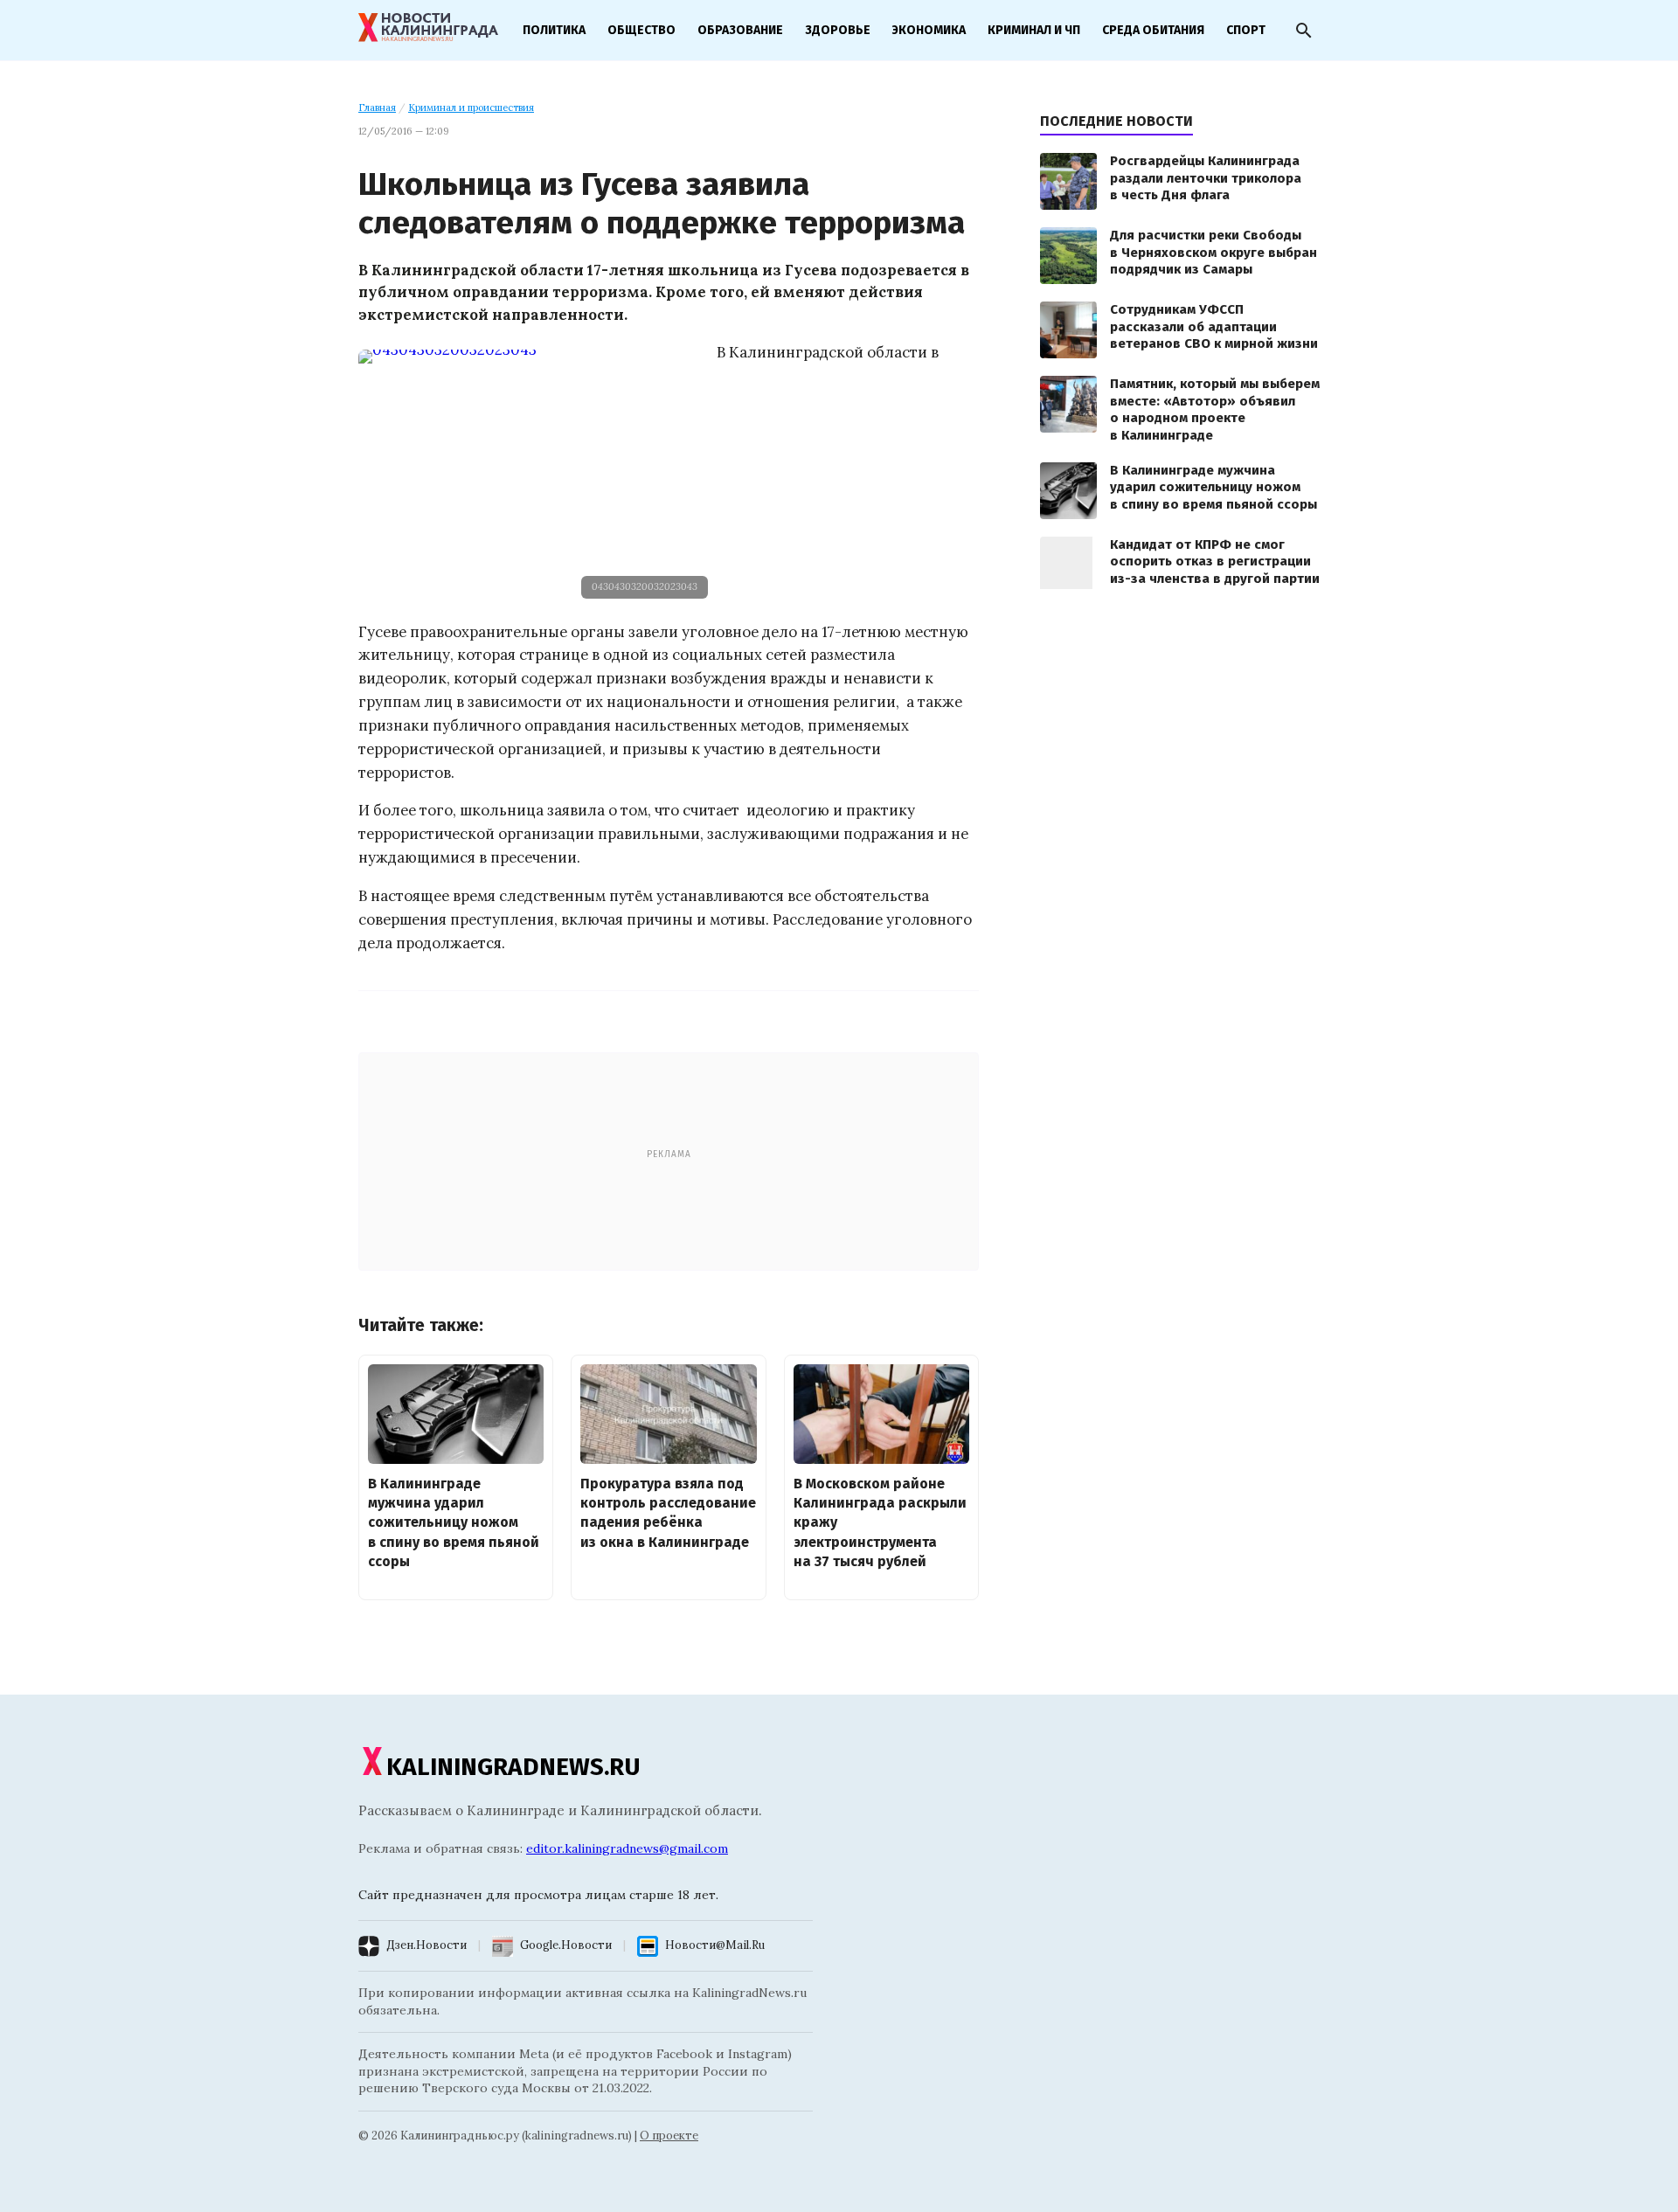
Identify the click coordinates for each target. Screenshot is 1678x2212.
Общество (641, 30)
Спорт (1246, 30)
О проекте (669, 2136)
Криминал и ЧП (1034, 30)
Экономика (929, 30)
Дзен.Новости (426, 1945)
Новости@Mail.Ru (715, 1945)
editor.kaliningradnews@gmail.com (627, 1848)
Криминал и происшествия (471, 107)
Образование (740, 30)
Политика (554, 30)
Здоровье (838, 30)
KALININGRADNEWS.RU (513, 1767)
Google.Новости (566, 1945)
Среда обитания (1153, 30)
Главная (377, 107)
